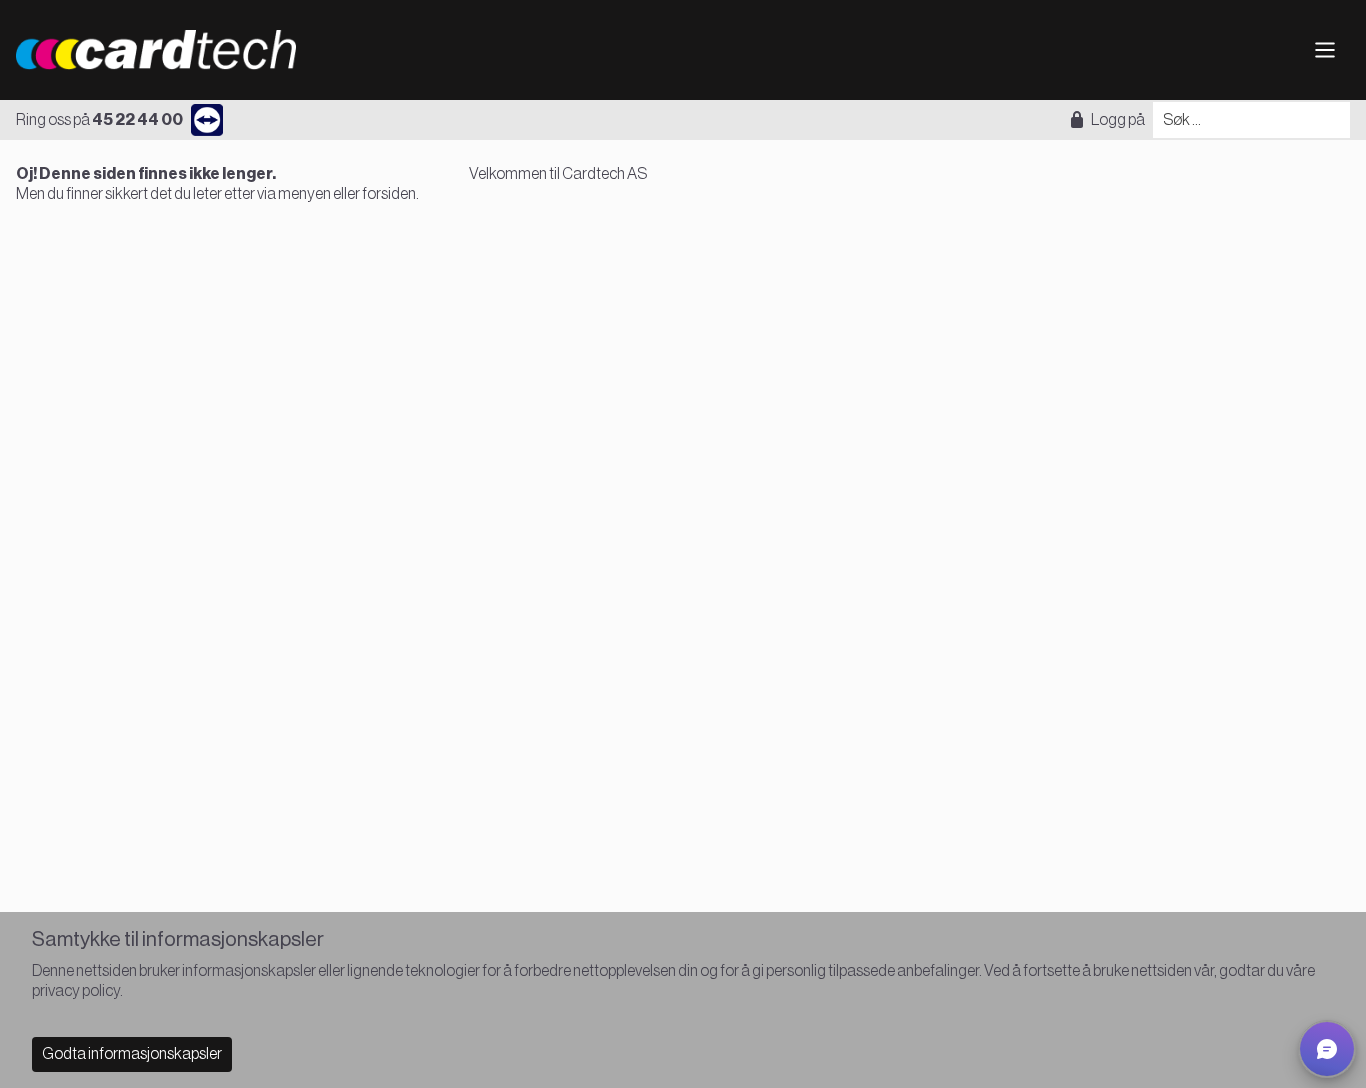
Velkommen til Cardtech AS (558, 174)
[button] (1327, 1049)
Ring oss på (99, 120)
